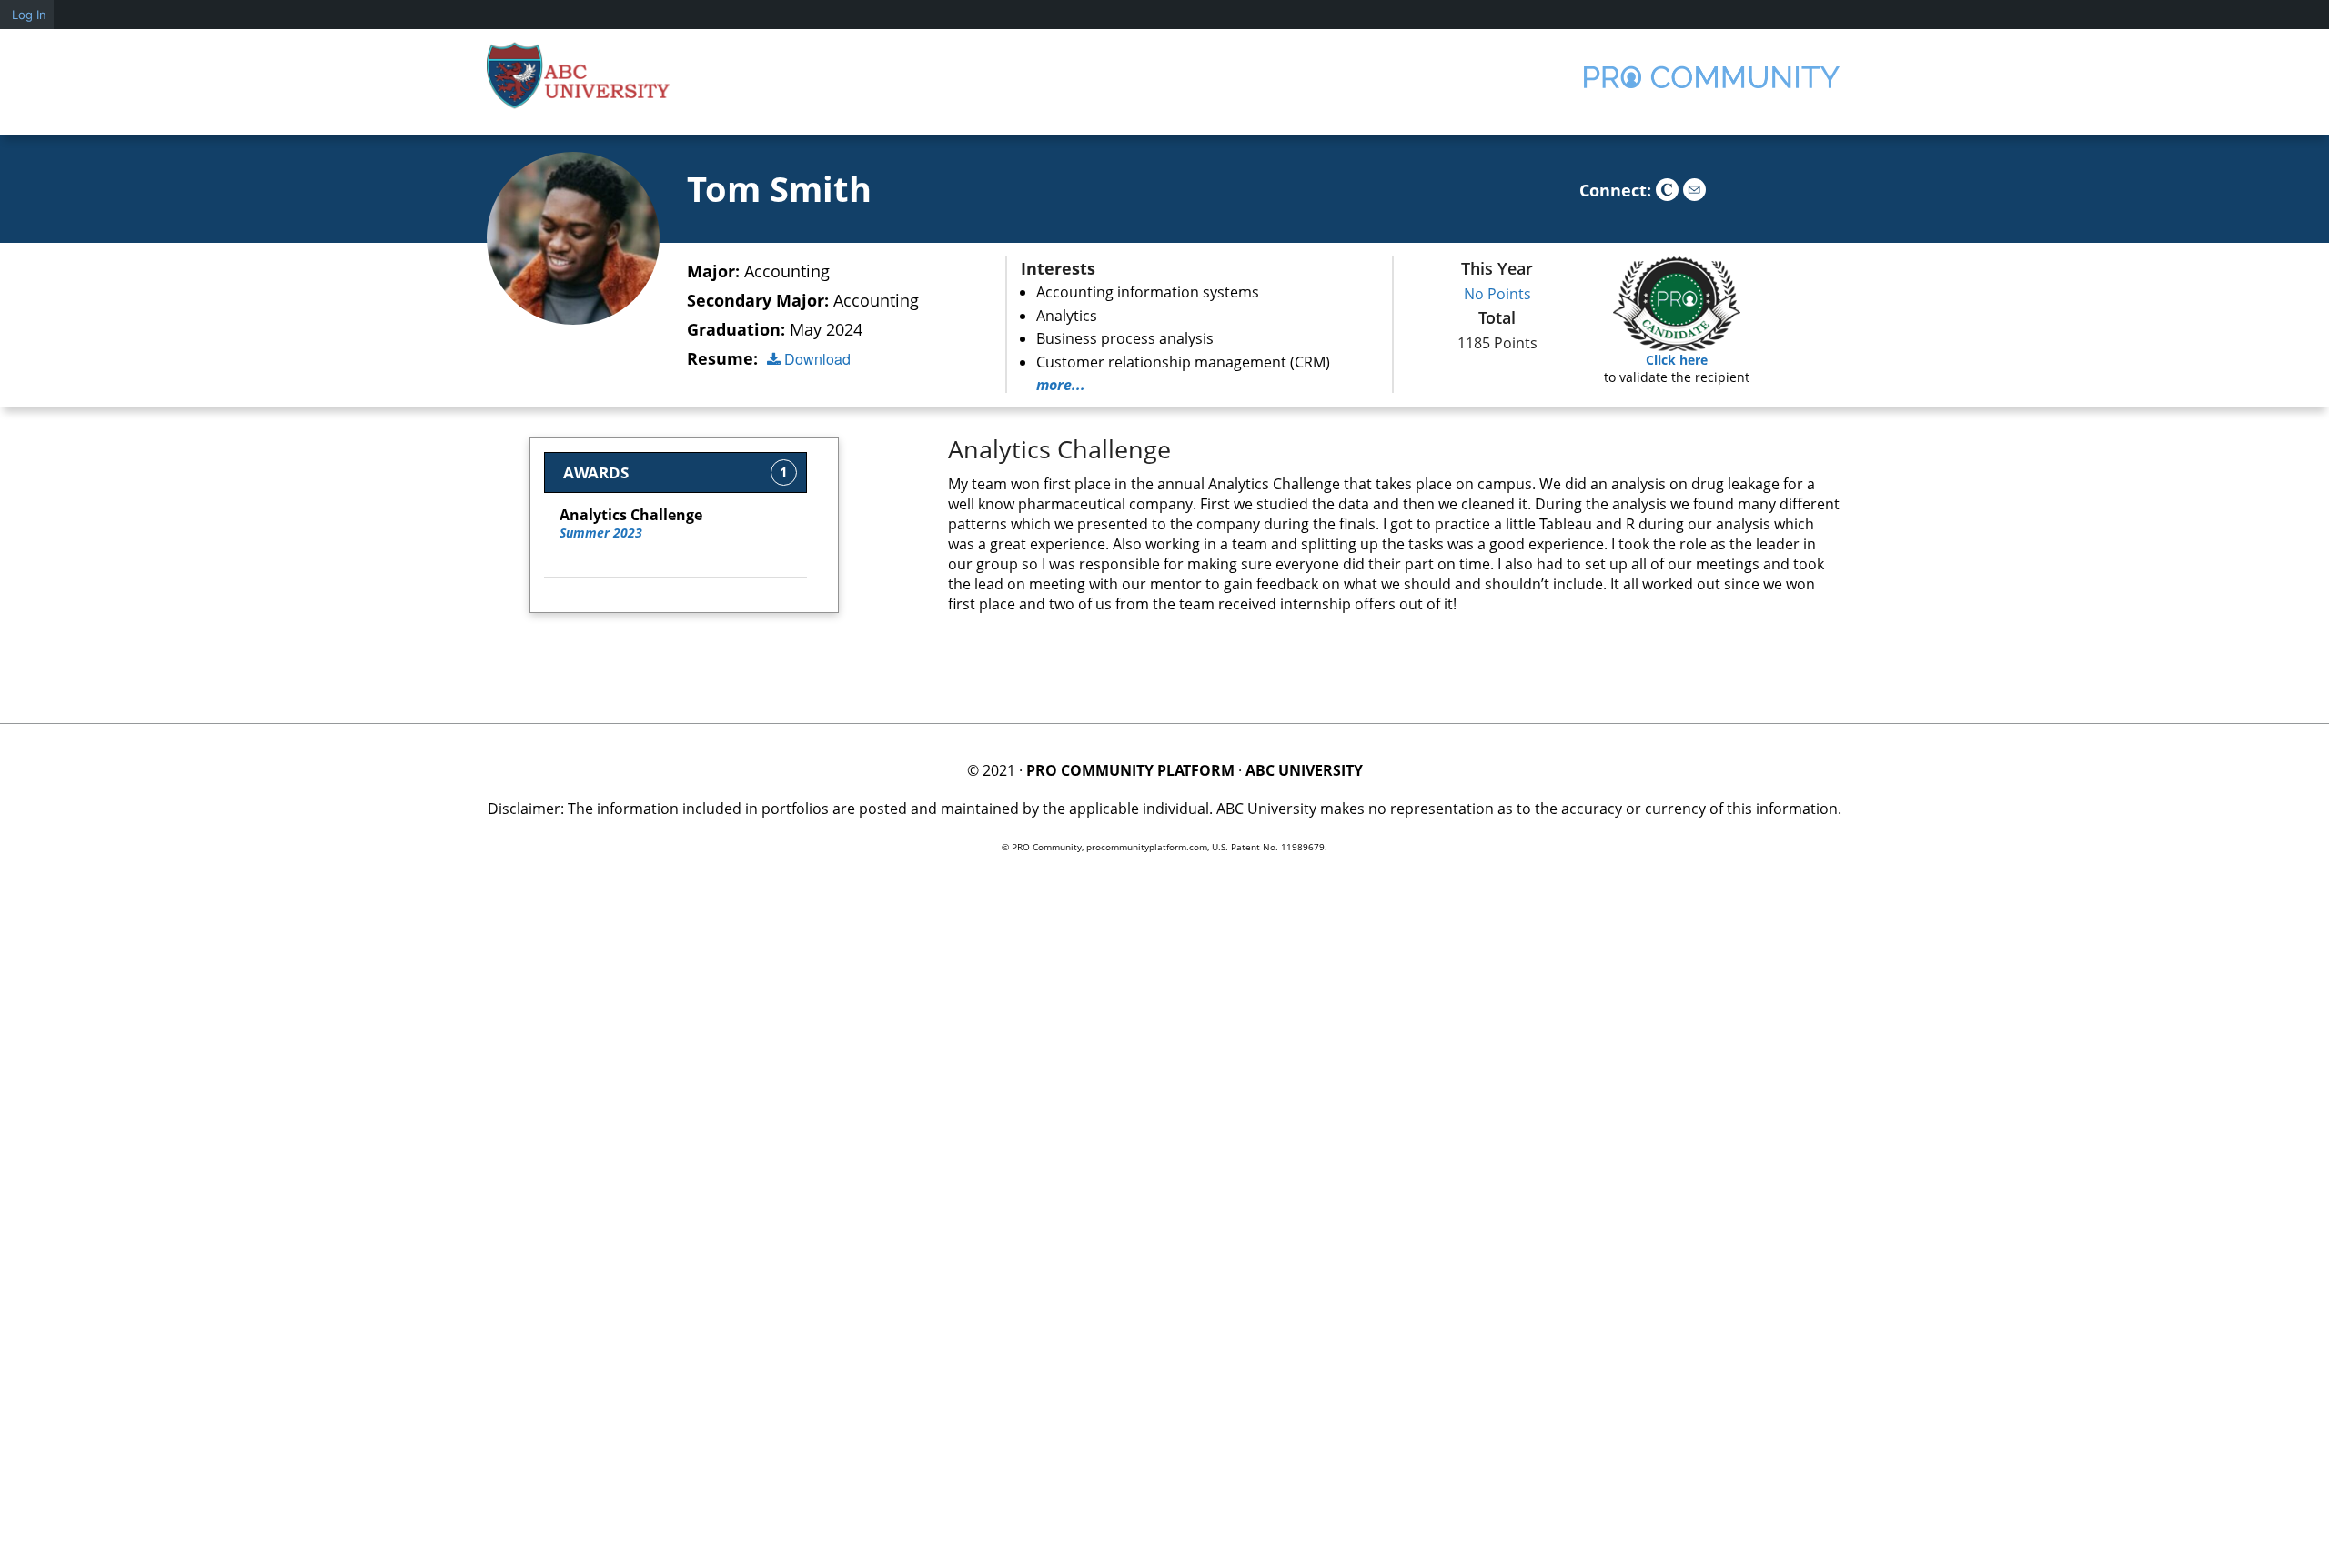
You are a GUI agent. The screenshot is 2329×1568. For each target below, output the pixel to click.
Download (816, 359)
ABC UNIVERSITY (1304, 770)
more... (1061, 385)
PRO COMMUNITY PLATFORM (1130, 770)
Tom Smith (779, 188)
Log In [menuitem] (29, 15)
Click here (1677, 360)
